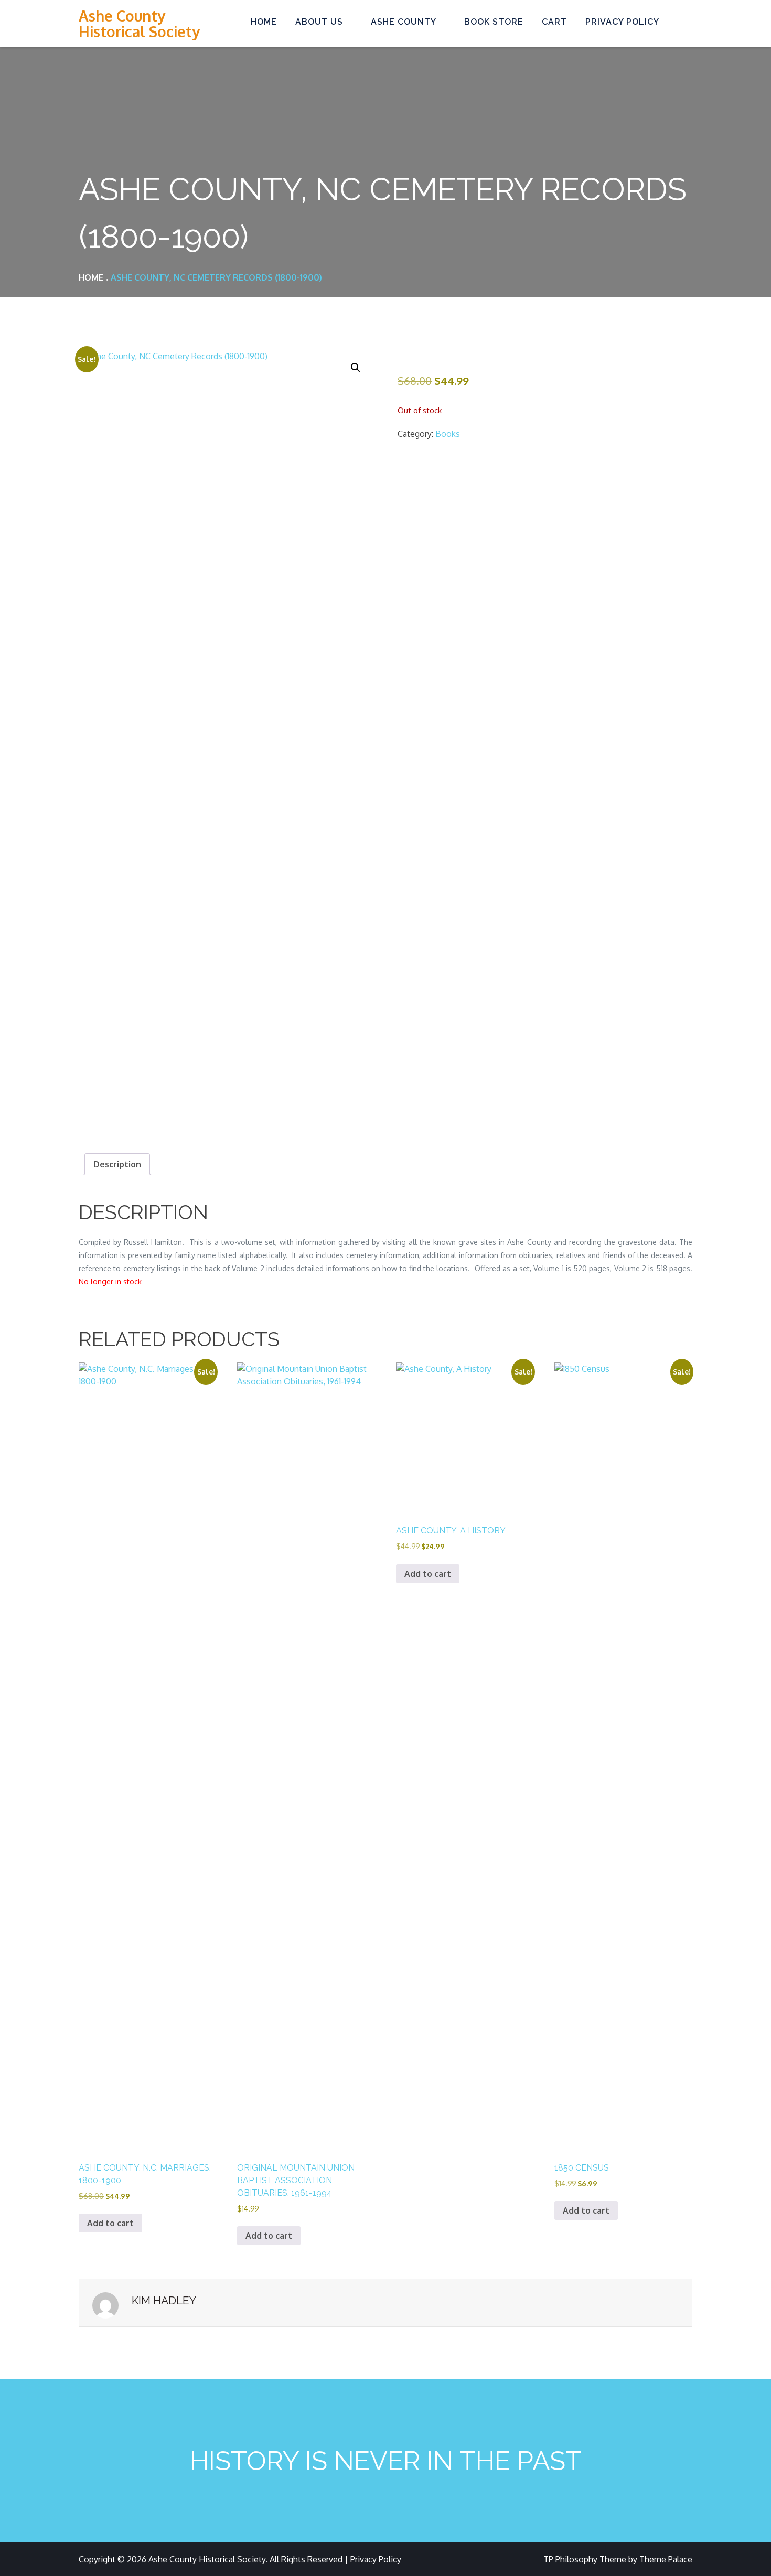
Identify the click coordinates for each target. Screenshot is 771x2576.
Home (264, 22)
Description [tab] (117, 1164)
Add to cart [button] (110, 2223)
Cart (554, 22)
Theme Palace (666, 2559)
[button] (356, 368)
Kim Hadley (164, 2300)
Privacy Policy (622, 22)
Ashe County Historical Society (139, 24)
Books (448, 434)
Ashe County (404, 22)
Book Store (494, 22)
